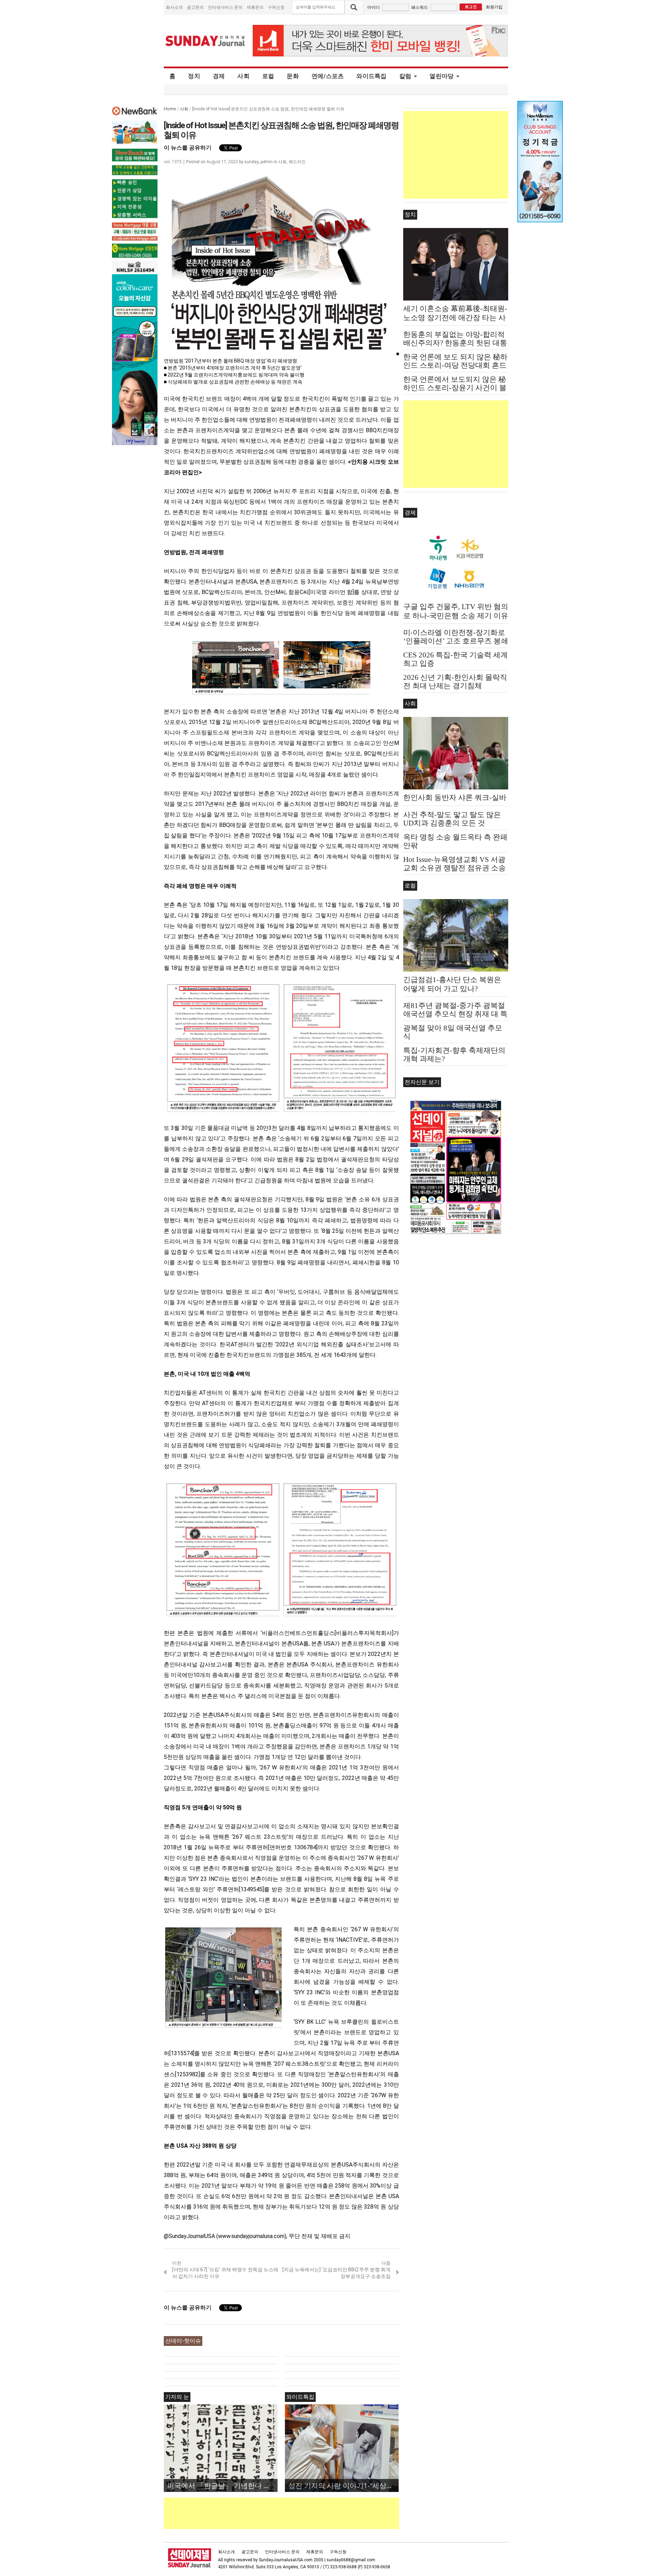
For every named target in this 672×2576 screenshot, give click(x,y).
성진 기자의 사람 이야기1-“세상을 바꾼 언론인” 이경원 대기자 (344, 2485)
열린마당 (442, 76)
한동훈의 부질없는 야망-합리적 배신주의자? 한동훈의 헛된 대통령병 (455, 343)
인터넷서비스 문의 (225, 7)
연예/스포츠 (328, 76)
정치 (194, 76)
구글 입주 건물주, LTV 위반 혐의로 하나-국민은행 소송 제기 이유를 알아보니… (456, 616)
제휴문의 (255, 7)
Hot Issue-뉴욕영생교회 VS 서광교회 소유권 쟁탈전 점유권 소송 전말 (454, 868)
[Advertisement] (291, 2513)
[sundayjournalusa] (205, 41)
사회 (243, 76)
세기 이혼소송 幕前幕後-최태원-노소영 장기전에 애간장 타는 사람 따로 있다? (455, 318)
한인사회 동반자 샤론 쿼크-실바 (455, 797)
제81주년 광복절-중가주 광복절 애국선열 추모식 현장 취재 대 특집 (455, 1014)
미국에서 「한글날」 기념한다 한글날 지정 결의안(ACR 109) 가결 (222, 2485)
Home (170, 109)
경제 (219, 76)
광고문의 (195, 7)
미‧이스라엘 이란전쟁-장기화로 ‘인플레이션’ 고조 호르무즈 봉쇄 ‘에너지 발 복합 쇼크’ (456, 641)
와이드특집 (371, 76)
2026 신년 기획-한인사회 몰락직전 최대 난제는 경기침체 (455, 682)
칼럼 (405, 76)
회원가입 (494, 7)
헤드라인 (297, 162)
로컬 (268, 76)
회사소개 (174, 7)
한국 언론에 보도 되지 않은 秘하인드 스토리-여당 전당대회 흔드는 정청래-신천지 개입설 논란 (455, 365)
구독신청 (276, 7)
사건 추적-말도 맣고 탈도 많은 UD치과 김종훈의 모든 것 (452, 819)
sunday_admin (258, 162)
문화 (293, 76)
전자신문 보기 (422, 1082)
